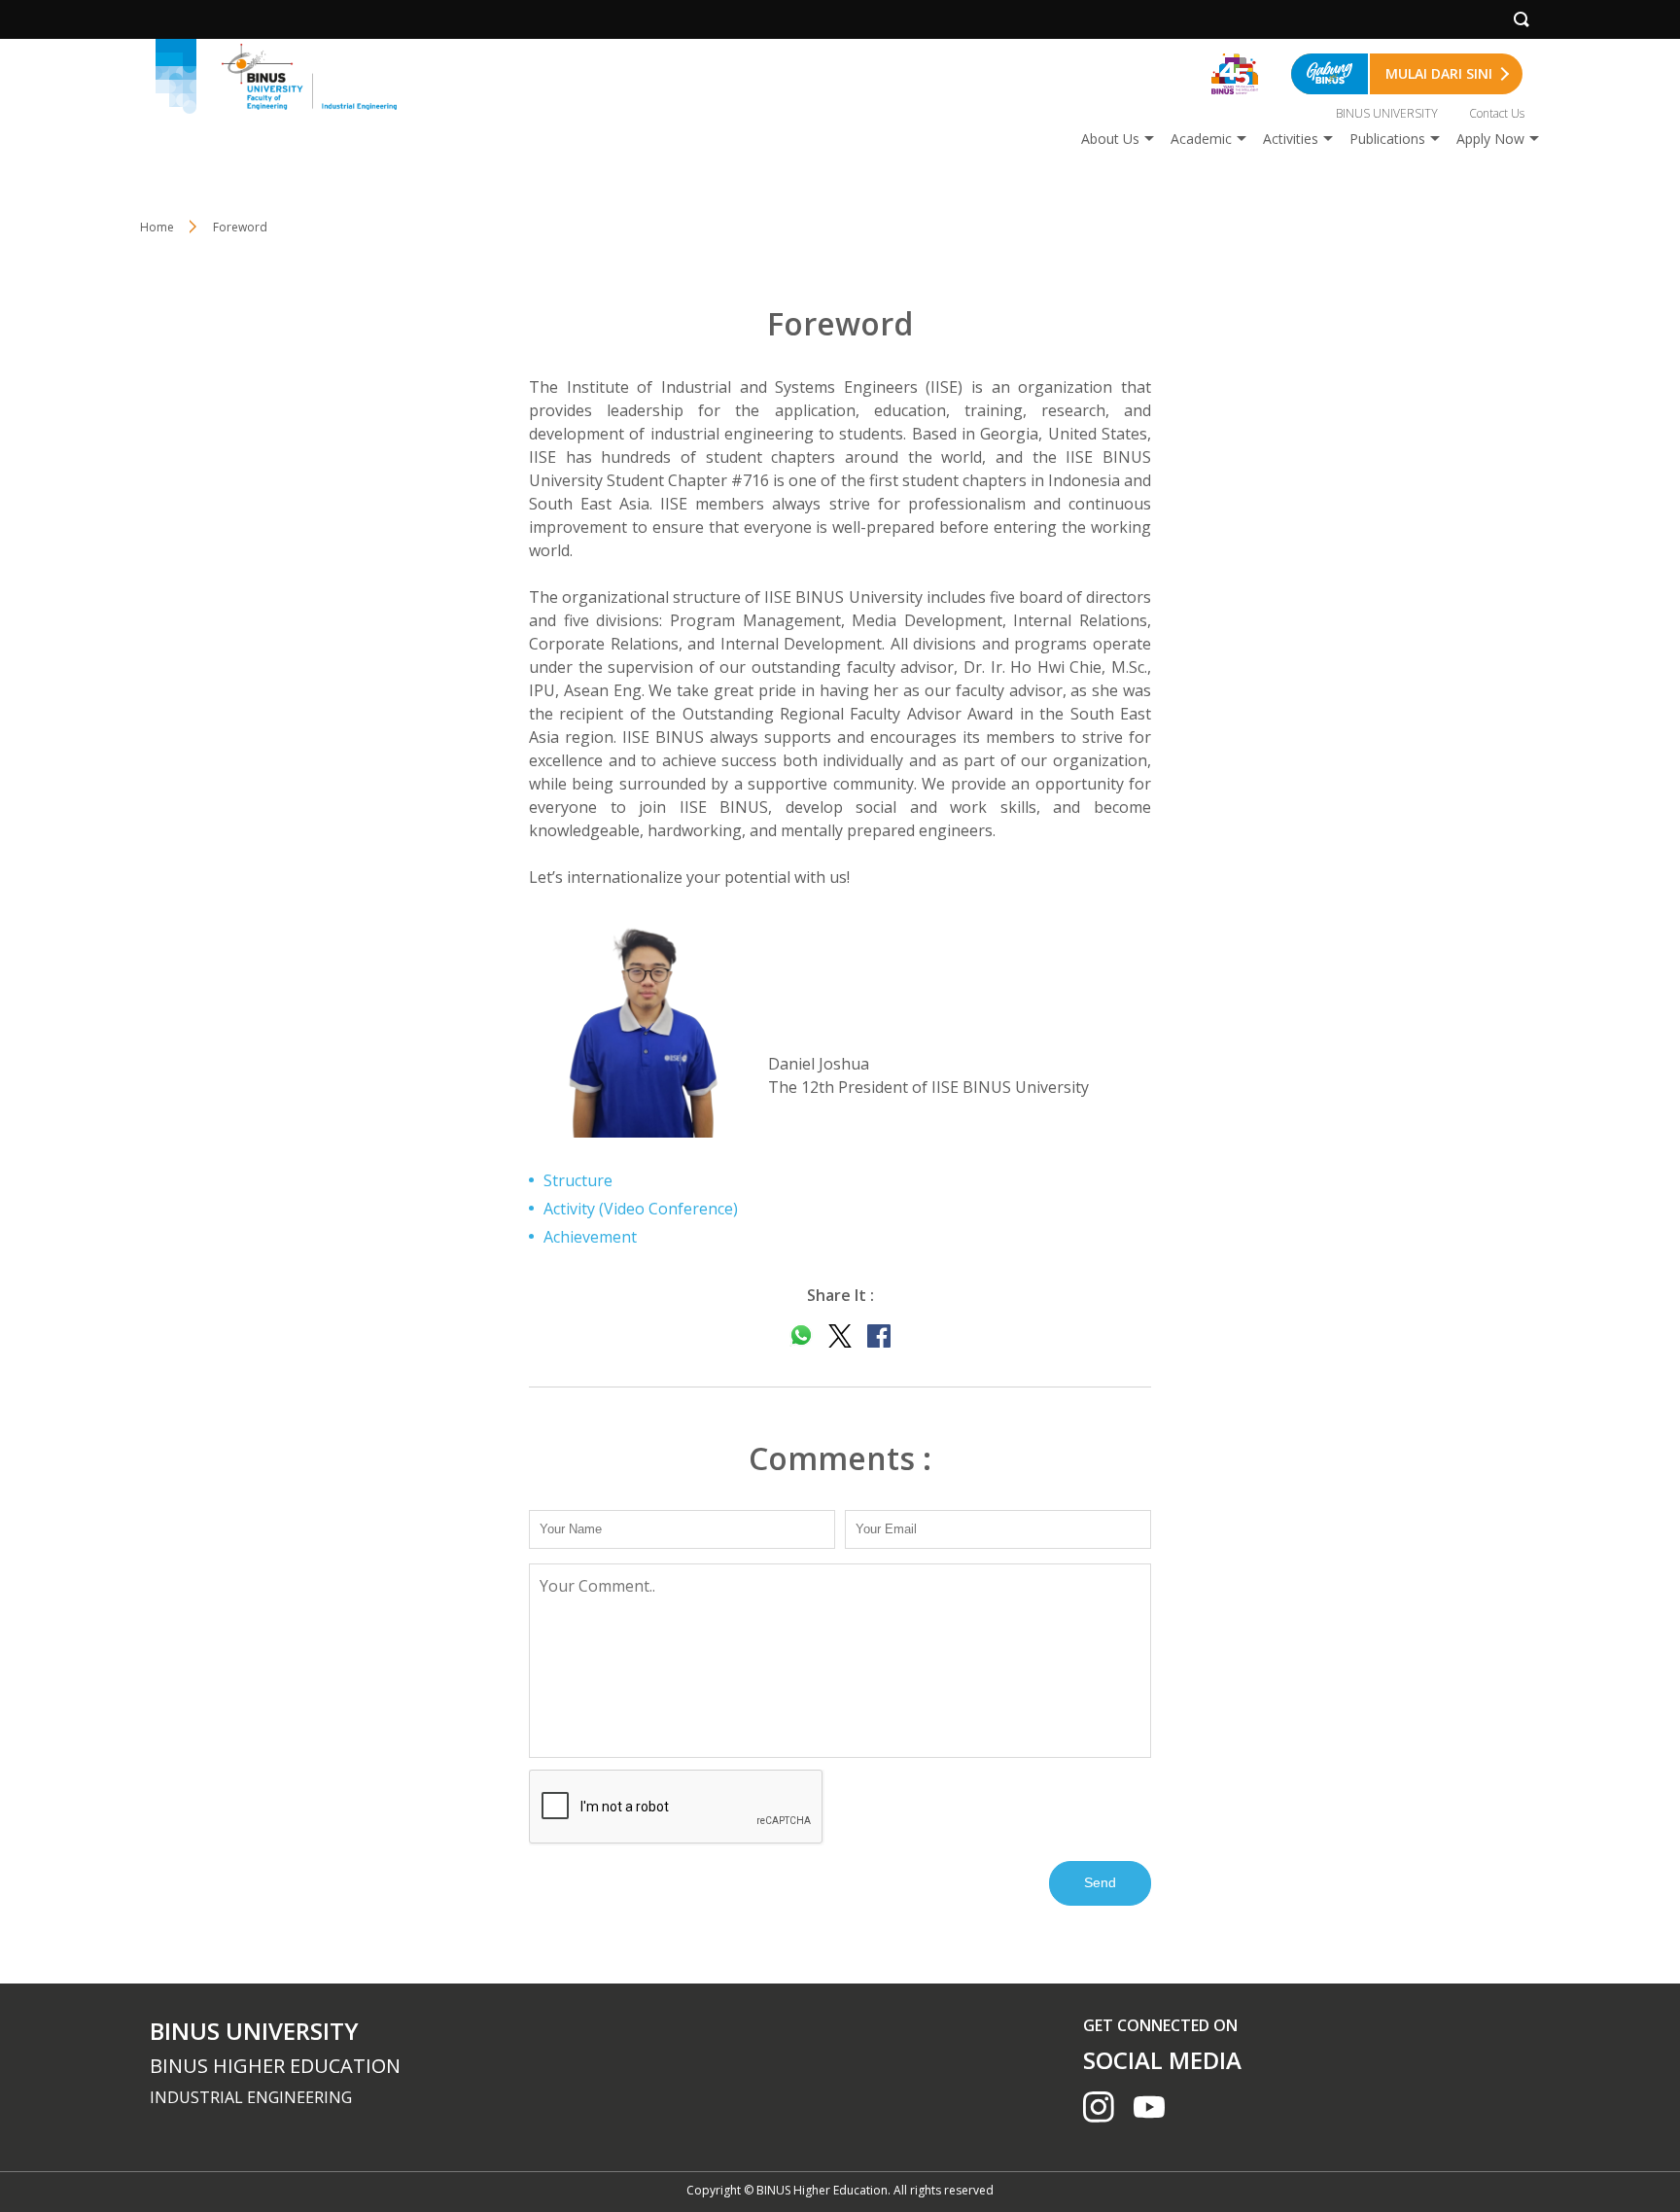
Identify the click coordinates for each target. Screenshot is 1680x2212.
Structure (578, 1180)
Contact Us (1497, 113)
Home (157, 227)
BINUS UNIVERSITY (1387, 113)
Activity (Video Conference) (641, 1209)
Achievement (590, 1237)
